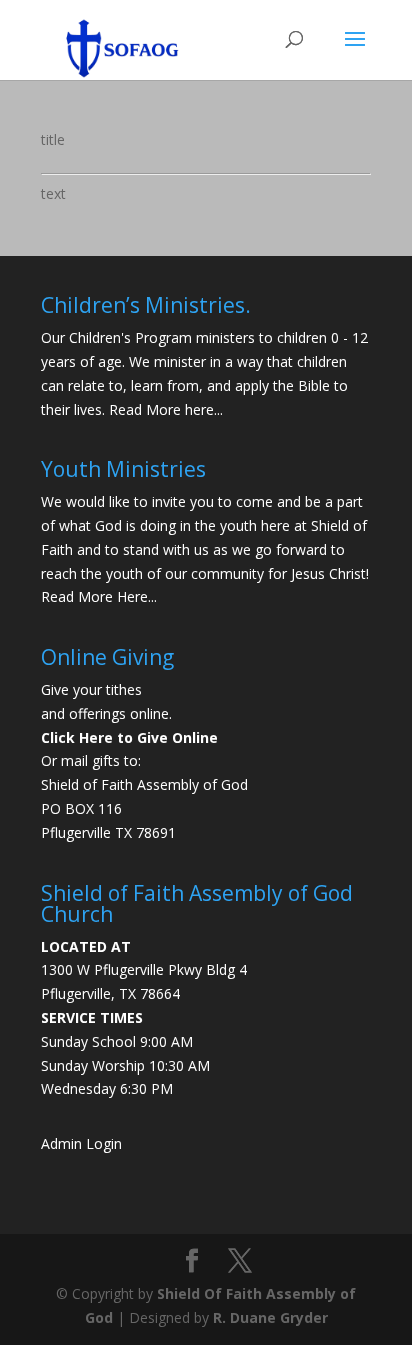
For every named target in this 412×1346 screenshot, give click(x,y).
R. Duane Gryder (270, 1317)
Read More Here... (99, 596)
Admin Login (81, 1143)
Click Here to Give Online (129, 737)
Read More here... (166, 409)
